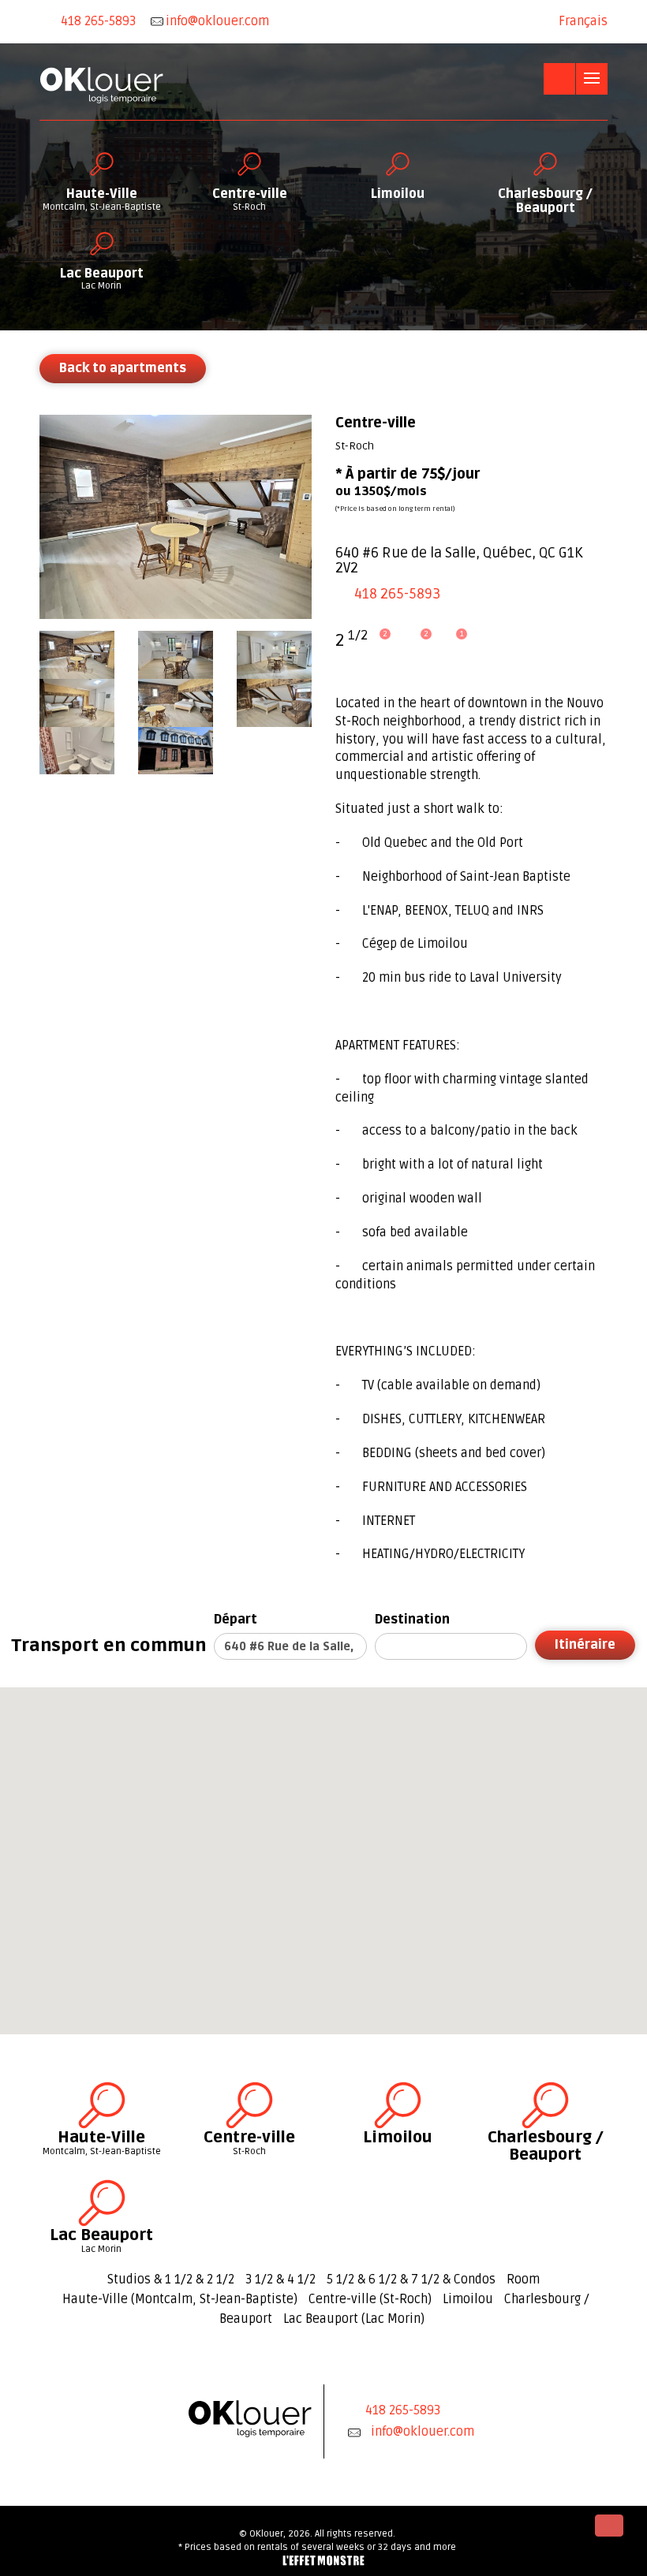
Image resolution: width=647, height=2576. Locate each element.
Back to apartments (123, 368)
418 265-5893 (98, 21)
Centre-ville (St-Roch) (370, 2299)
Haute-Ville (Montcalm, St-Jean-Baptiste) (180, 2299)
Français (583, 21)
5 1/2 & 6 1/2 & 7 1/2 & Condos (411, 2280)
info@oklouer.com (423, 2432)
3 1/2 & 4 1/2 (280, 2280)
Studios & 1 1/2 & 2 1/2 (171, 2280)
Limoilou (468, 2299)
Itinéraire (585, 1645)
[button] (176, 1830)
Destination (412, 1620)
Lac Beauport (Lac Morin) (354, 2319)
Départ (236, 1620)
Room (523, 2280)
